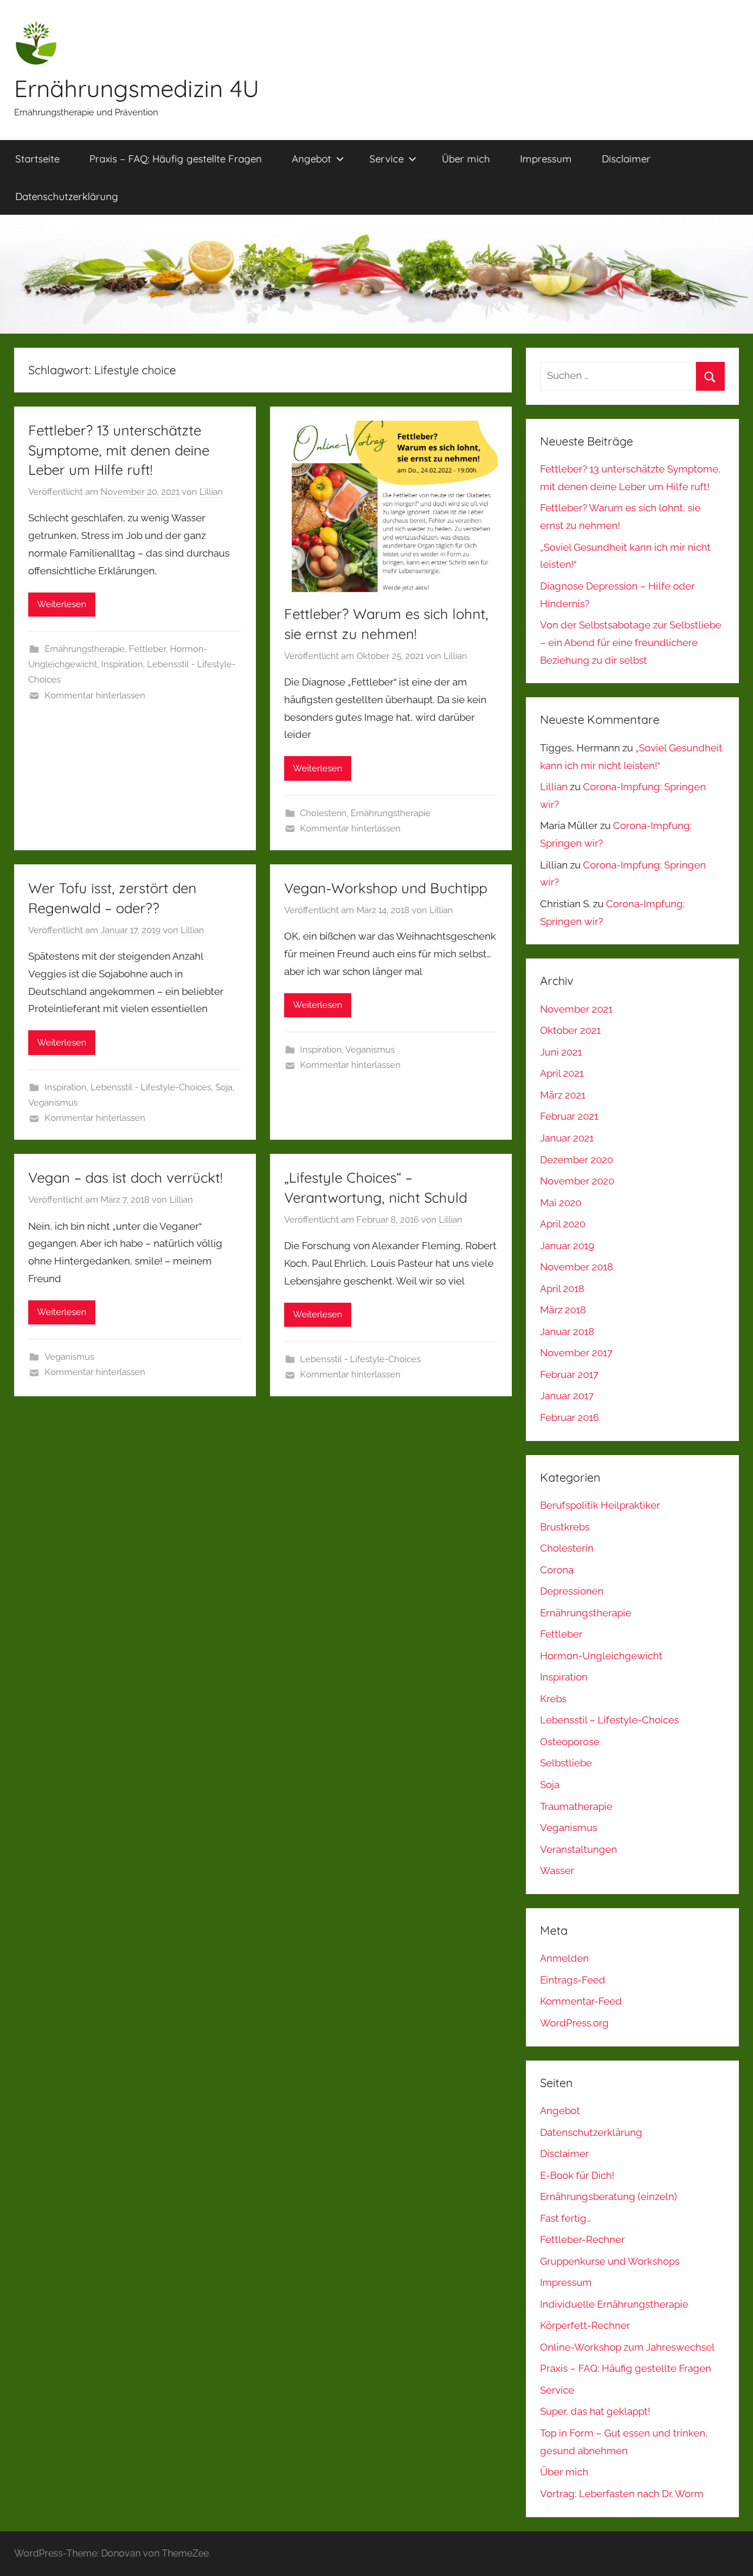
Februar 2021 (569, 1116)
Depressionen (572, 1591)
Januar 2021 (567, 1138)
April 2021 (562, 1073)
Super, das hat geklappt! (595, 2411)
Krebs (553, 1699)
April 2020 (563, 1224)
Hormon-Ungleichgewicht (601, 1656)
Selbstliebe (566, 1763)
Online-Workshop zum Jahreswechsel (627, 2347)
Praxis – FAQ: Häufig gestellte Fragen (176, 159)
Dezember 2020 (577, 1160)
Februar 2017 (569, 1374)
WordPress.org (574, 2023)
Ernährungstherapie (85, 649)
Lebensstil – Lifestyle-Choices (609, 1720)
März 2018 (563, 1310)
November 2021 (576, 1009)
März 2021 (563, 1095)
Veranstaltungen (579, 1849)
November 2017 (576, 1353)
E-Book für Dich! (577, 2175)
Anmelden (564, 1958)
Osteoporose (570, 1742)
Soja (224, 1087)
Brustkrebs (565, 1527)
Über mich (466, 159)
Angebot (311, 159)
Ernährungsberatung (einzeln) (609, 2196)
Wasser (557, 1871)
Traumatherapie (576, 1806)
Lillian (211, 492)
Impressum (546, 159)
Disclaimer (626, 159)
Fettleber (147, 649)
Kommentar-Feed (581, 2001)
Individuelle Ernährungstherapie (614, 2304)
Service (387, 159)
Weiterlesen (62, 604)
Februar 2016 (569, 1417)
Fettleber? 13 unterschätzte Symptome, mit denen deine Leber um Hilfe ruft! (119, 450)
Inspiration (122, 664)
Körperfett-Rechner (585, 2325)
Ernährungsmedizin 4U (137, 88)
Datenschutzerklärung (67, 196)
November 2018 (577, 1267)
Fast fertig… (566, 2218)
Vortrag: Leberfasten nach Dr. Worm (622, 2494)
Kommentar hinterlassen (95, 695)
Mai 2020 (561, 1203)
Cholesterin (323, 813)
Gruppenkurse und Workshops (610, 2261)
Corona (557, 1570)
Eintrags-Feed (573, 1980)
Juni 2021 (561, 1052)
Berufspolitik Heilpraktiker (600, 1505)
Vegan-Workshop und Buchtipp (386, 888)
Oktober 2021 (570, 1030)
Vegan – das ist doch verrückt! (125, 1177)
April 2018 (562, 1289)
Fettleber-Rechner (582, 2239)
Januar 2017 (567, 1396)
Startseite (37, 159)
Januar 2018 (567, 1332)
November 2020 (577, 1181)
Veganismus (53, 1103)
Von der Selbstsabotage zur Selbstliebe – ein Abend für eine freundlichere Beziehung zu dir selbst (631, 643)
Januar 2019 (567, 1246)
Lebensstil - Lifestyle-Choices (151, 1087)
